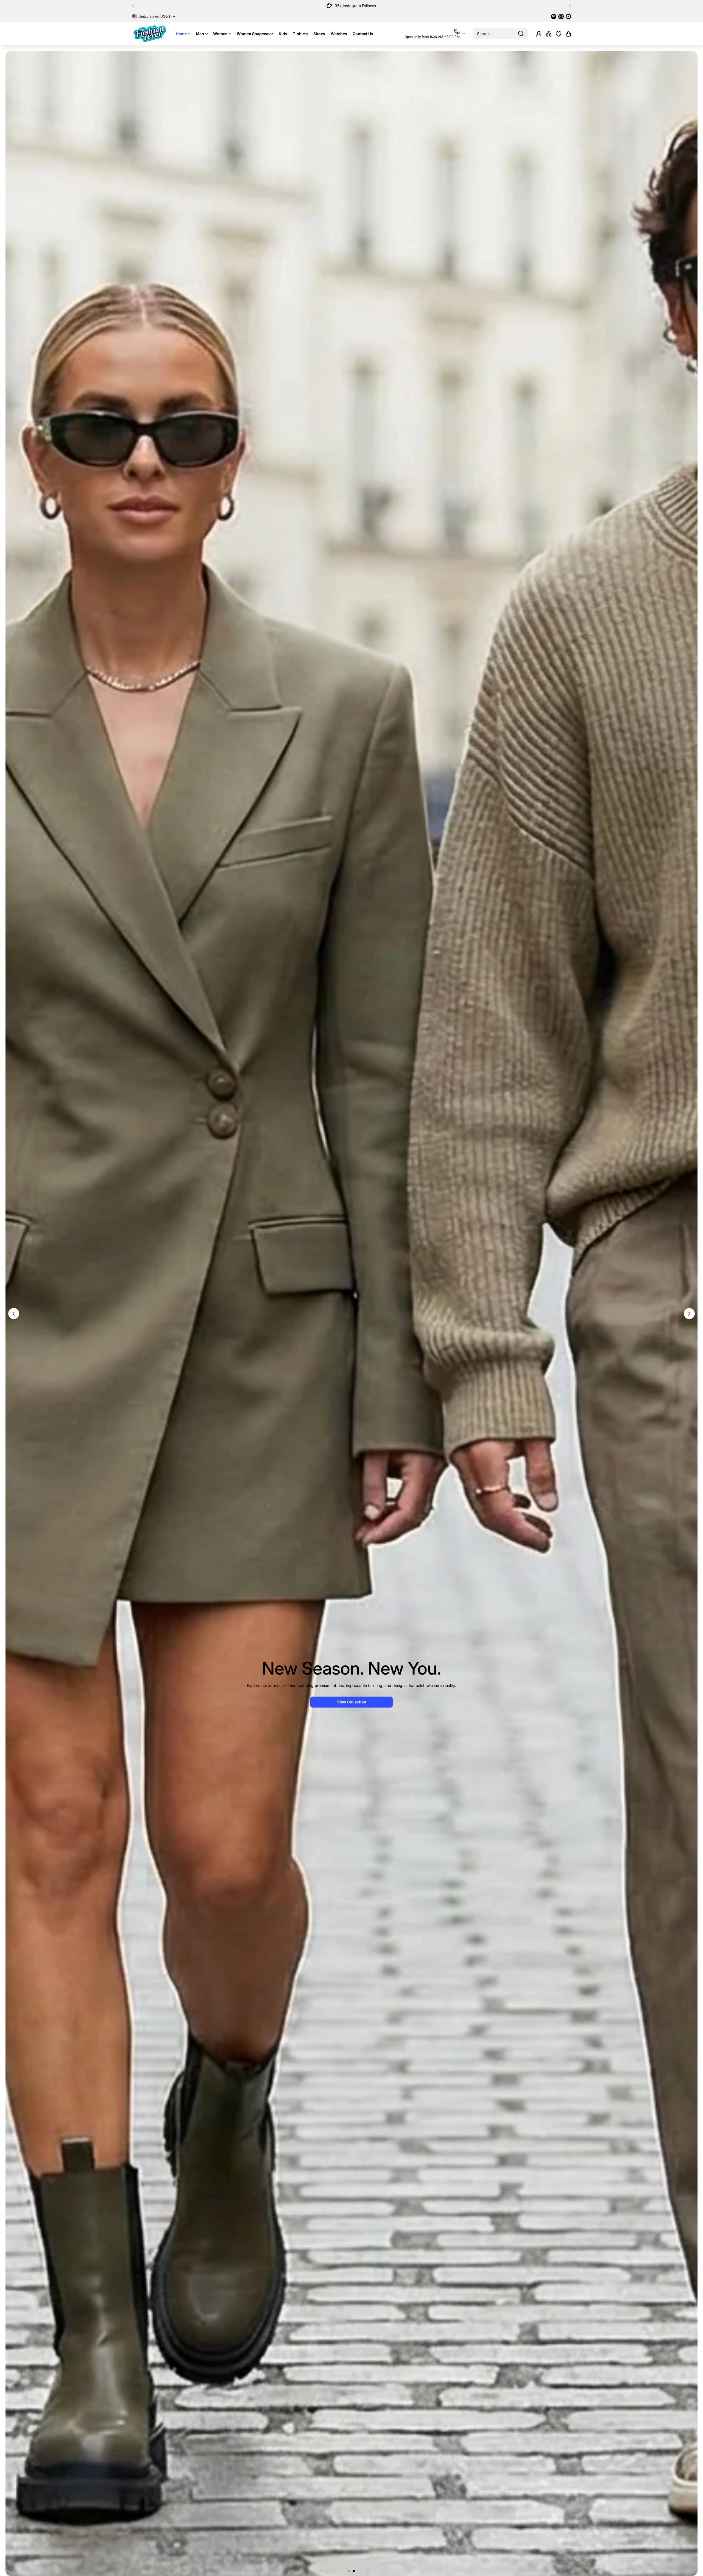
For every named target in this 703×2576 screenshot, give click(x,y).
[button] (135, 5)
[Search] (521, 34)
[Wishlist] (559, 34)
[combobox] (500, 34)
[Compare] (549, 34)
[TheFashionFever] (150, 34)
